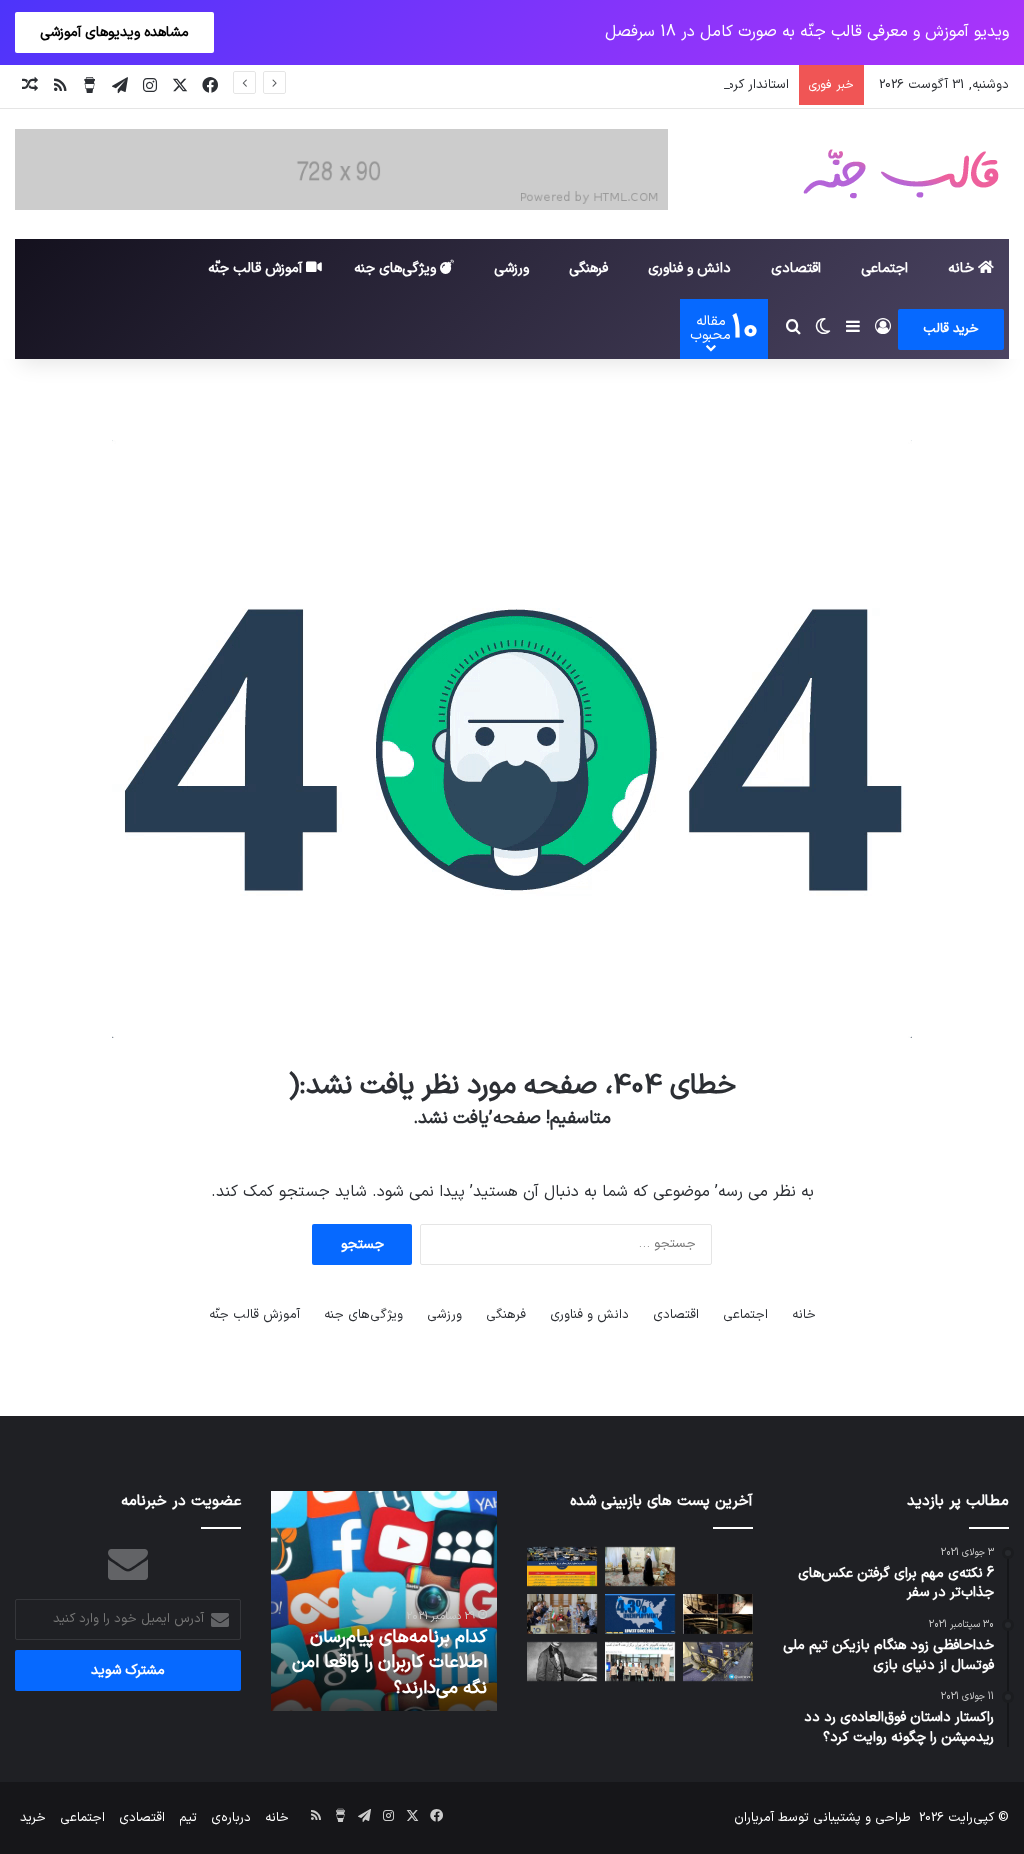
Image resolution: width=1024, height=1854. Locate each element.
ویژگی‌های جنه (397, 268)
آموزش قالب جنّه (257, 268)
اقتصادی (796, 268)
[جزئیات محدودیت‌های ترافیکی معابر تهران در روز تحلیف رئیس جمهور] (562, 1566)
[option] (418, 1601)
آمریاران (754, 1818)
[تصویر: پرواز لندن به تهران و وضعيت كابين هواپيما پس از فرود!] (718, 1661)
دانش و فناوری (689, 268)
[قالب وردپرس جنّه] (901, 174)
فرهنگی (588, 268)
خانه (963, 268)
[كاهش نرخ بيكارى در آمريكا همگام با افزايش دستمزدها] (640, 1613)
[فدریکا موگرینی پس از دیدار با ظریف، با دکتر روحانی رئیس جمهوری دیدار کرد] (640, 1566)
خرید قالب (951, 329)
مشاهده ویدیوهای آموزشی (114, 32)
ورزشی (511, 268)
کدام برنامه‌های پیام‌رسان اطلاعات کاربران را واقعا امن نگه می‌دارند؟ (423, 1662)
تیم (188, 1818)
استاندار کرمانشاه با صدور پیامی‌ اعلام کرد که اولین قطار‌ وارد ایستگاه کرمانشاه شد (569, 85)
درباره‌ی (231, 1818)
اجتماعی (884, 268)
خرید (33, 1818)
